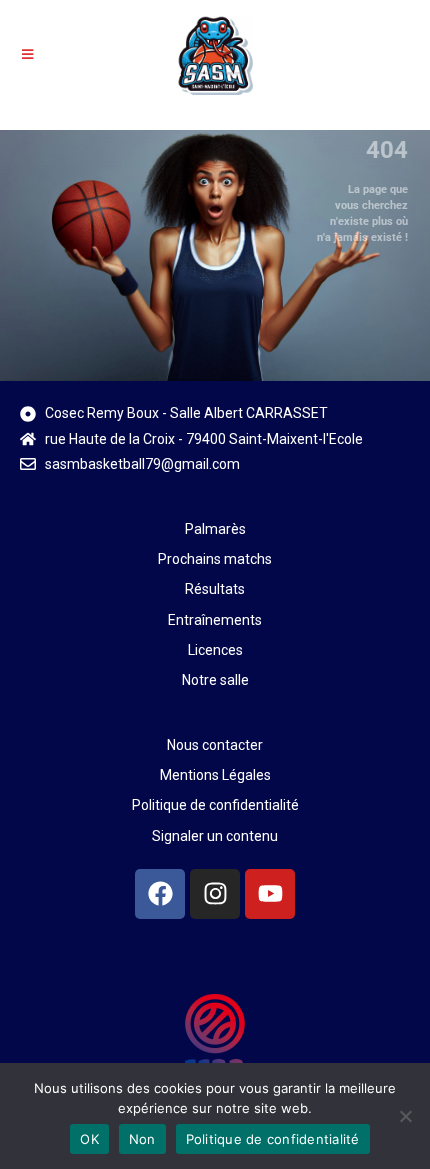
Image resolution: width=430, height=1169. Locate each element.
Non (142, 1139)
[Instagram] (215, 894)
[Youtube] (270, 894)
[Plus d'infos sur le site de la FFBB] (215, 1039)
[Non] (405, 1116)
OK (89, 1139)
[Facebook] (160, 894)
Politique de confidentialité (273, 1139)
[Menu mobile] (28, 54)
